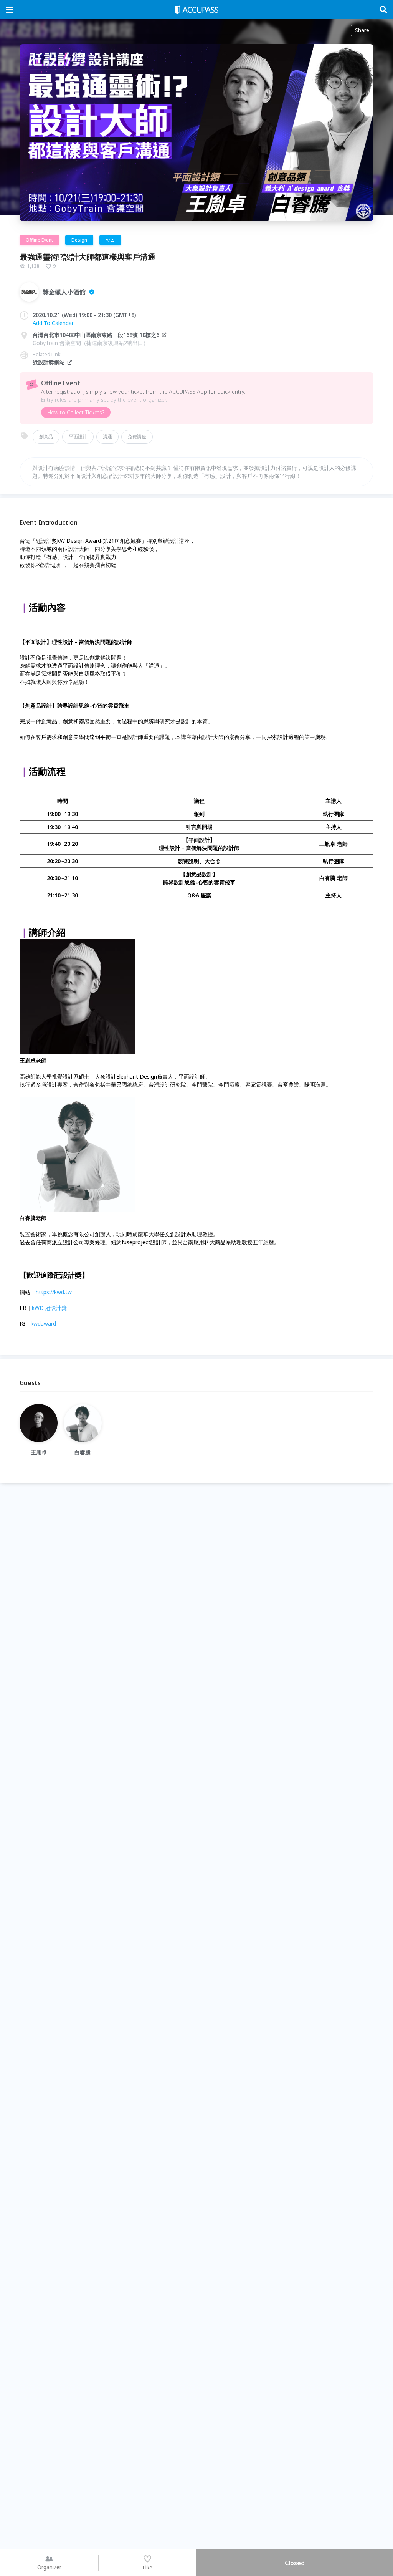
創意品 (46, 437)
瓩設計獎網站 (49, 362)
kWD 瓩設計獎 (49, 1308)
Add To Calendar (53, 323)
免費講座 (137, 437)
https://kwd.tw (54, 1292)
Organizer (49, 2567)
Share (362, 30)
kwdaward (43, 1324)
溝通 (107, 437)
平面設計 (78, 437)
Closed (295, 2563)
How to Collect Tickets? (76, 412)
